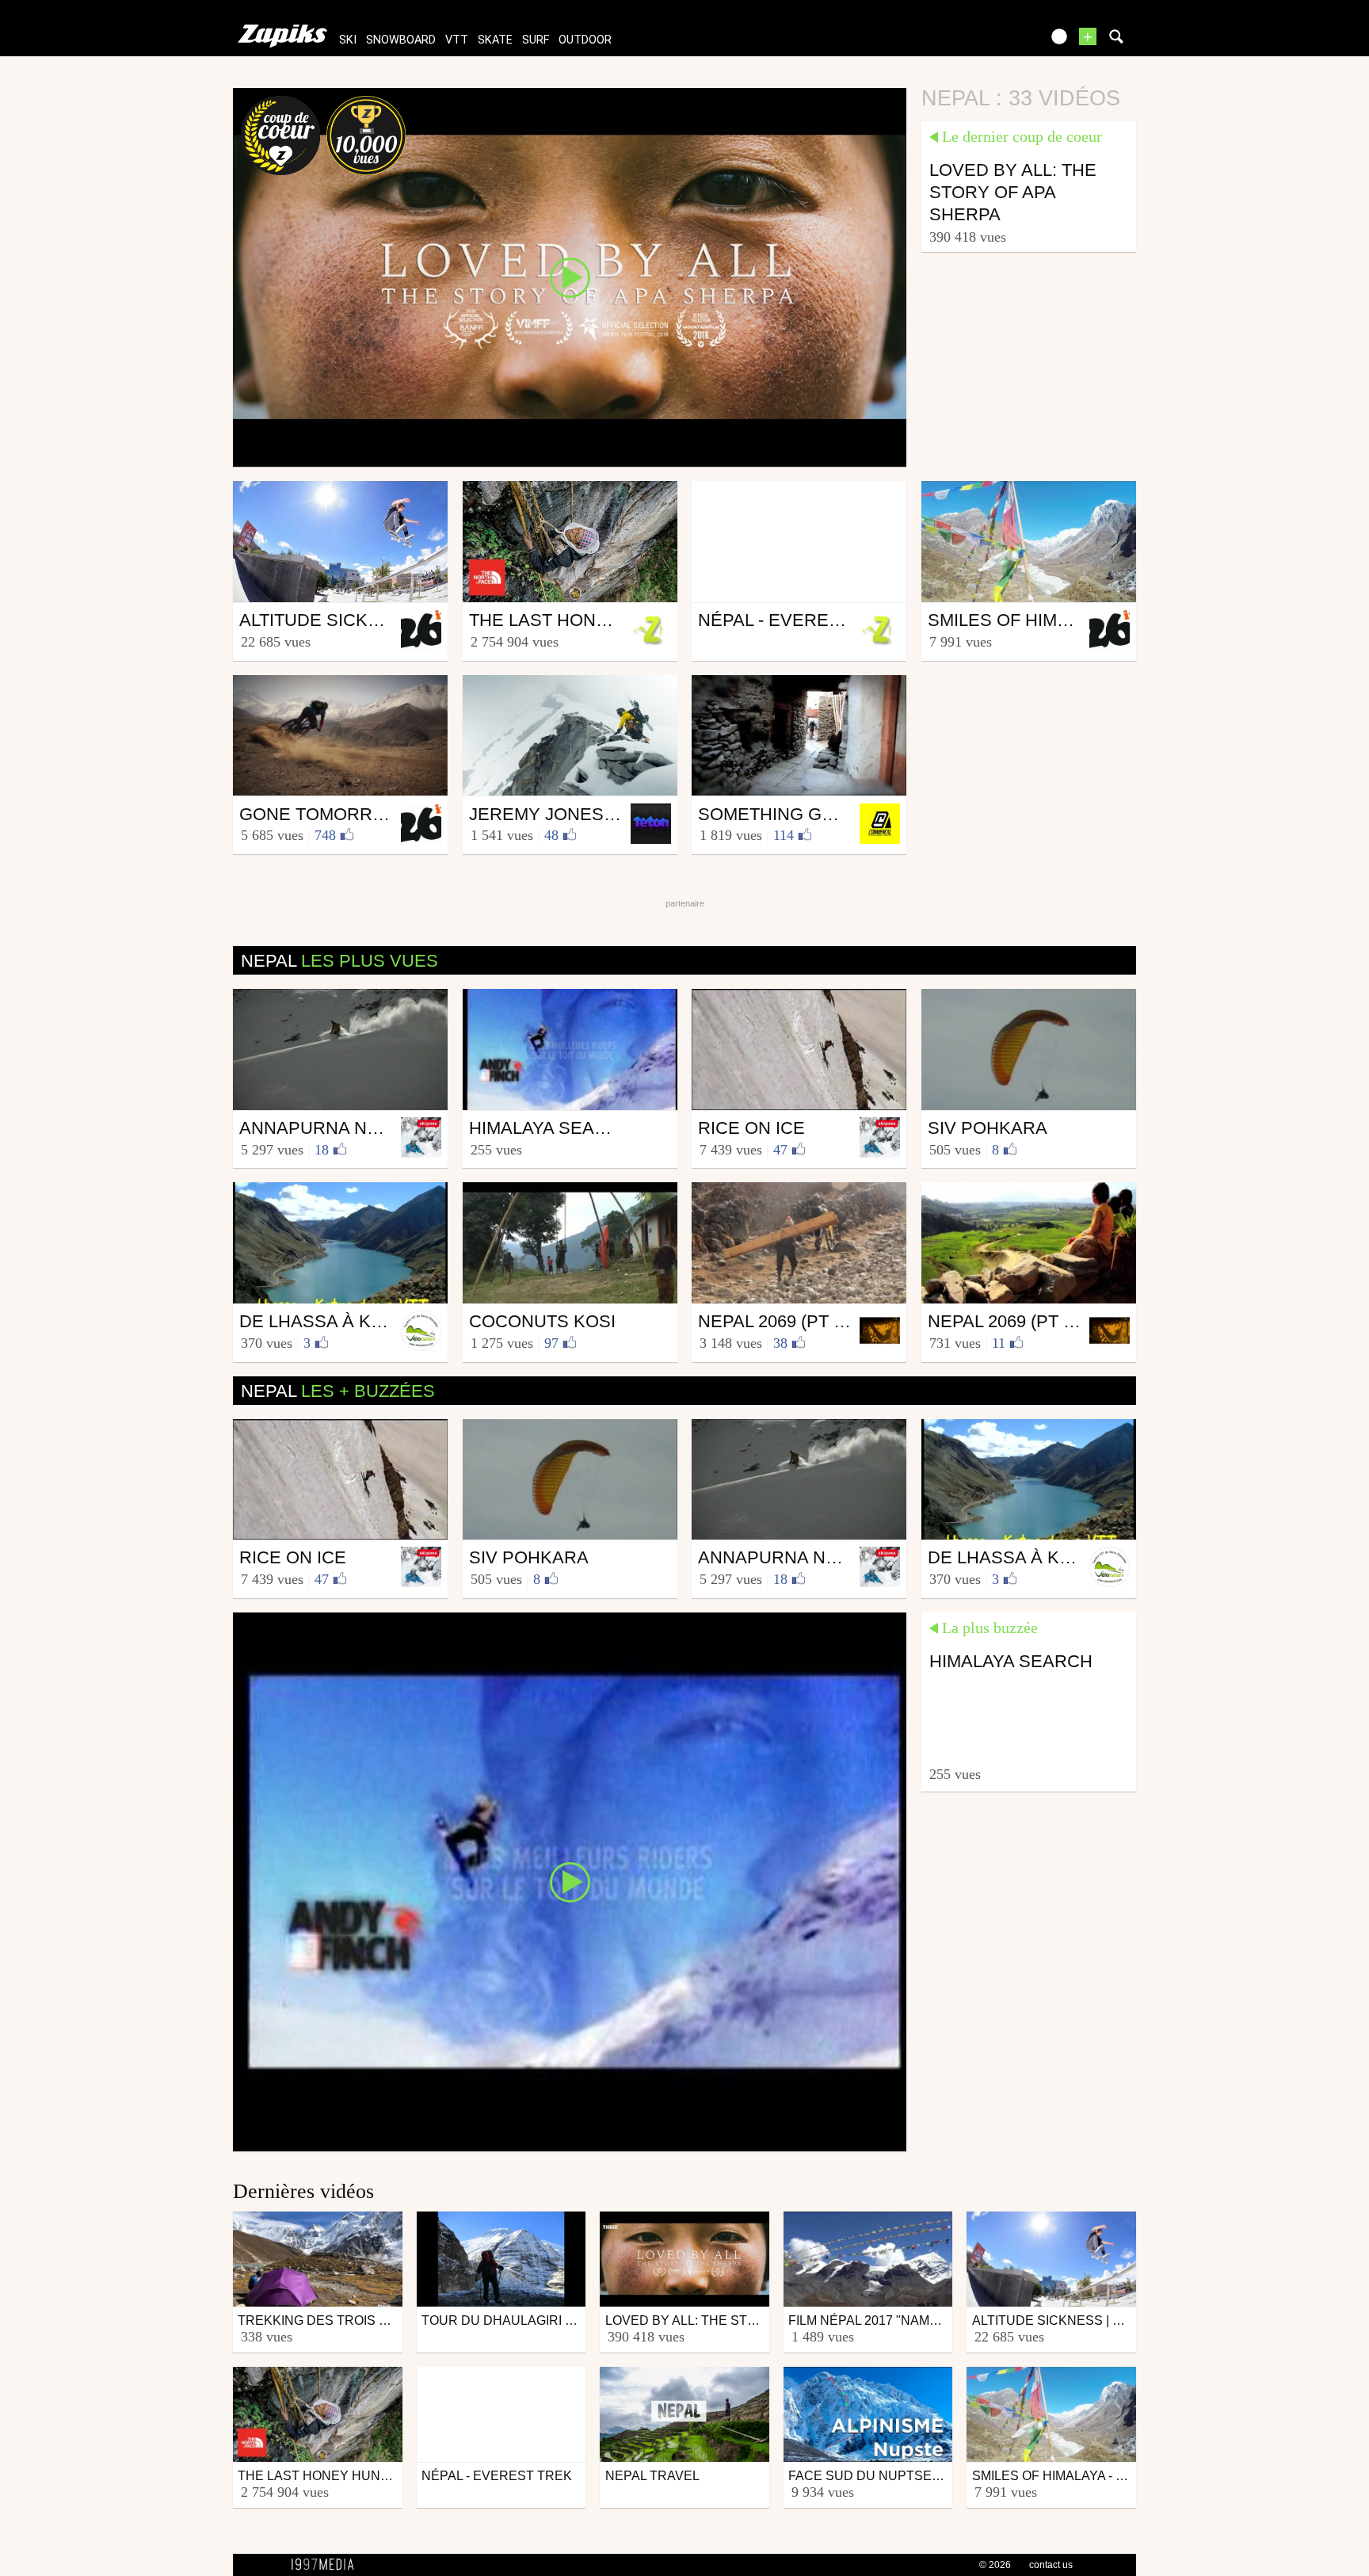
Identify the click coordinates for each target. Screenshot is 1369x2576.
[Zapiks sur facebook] (995, 42)
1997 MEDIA (327, 2565)
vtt (457, 40)
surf (536, 40)
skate (495, 40)
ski (348, 40)
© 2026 (995, 2565)
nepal (339, 961)
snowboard (401, 40)
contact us (1051, 2565)
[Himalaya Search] (570, 1881)
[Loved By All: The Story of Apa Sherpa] (570, 277)
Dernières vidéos (303, 2191)
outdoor (585, 40)
